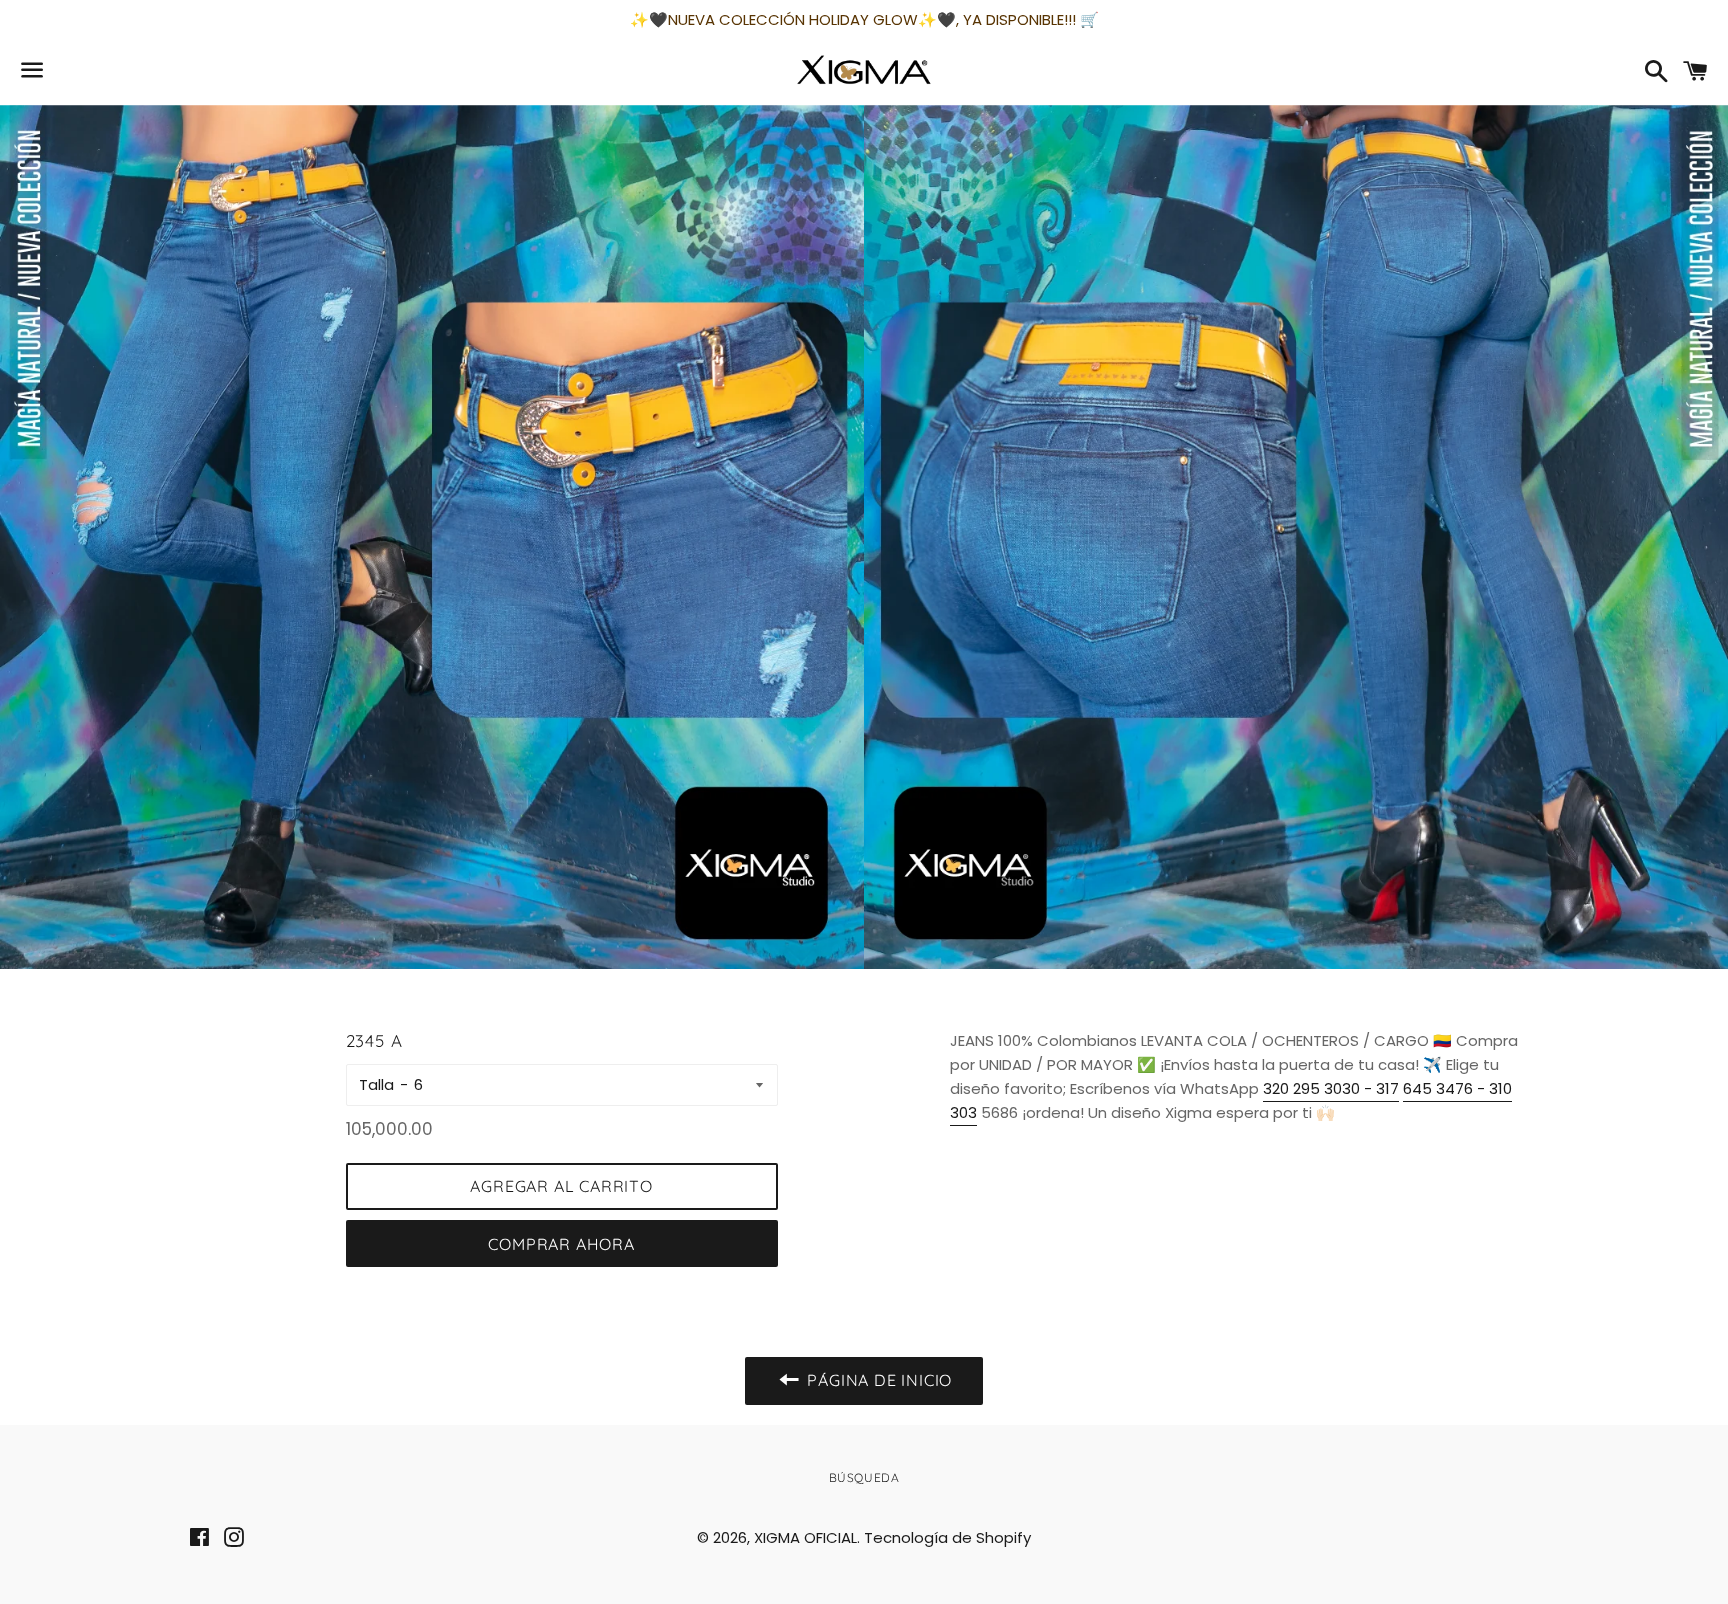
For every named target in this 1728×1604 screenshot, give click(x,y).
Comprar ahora (561, 1244)
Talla (376, 1084)
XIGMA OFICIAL (805, 1537)
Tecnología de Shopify (947, 1537)
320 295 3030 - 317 (1331, 1088)
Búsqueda (864, 1477)
